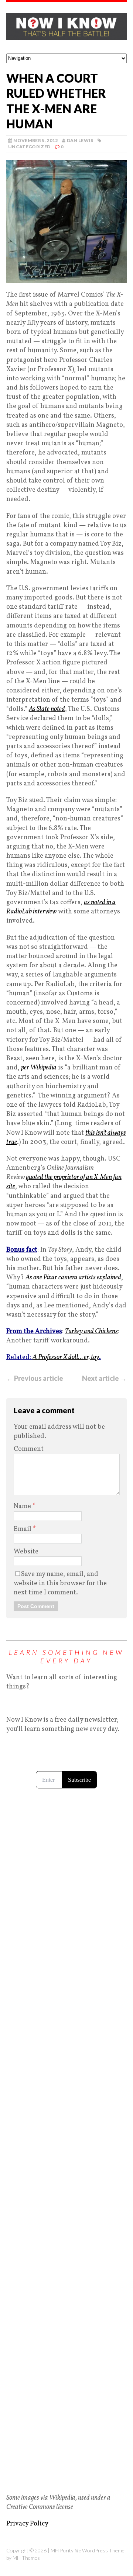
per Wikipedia (39, 1068)
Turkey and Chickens (91, 1332)
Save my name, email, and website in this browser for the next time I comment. (60, 1583)
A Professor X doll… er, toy (66, 1357)
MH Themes (26, 2558)
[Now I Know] (66, 28)
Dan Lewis (80, 140)
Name (23, 1506)
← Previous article (35, 1378)
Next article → (104, 1378)
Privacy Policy (27, 2524)
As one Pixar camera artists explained (73, 1278)
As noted (47, 709)
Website (26, 1552)
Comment (29, 1449)
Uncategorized (29, 147)
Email (23, 1529)
